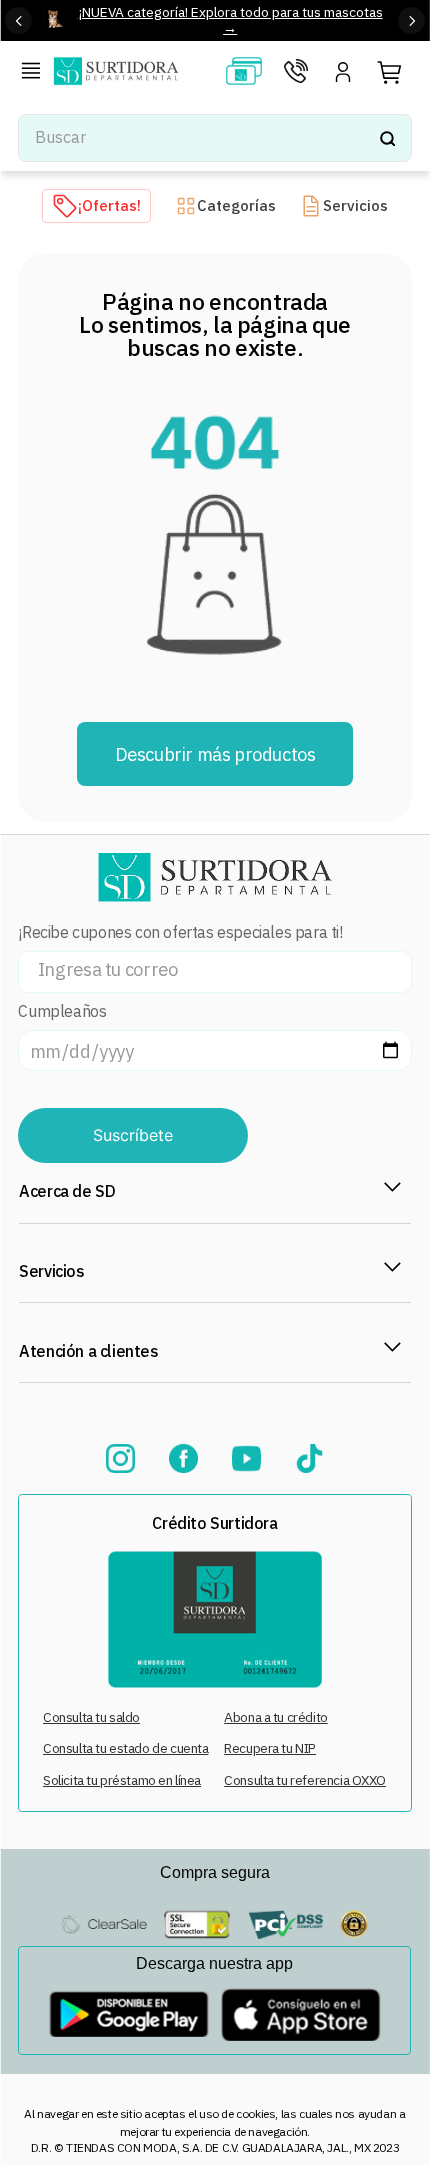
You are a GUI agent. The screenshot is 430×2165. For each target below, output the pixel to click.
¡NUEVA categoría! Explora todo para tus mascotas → (230, 19)
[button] (35, 73)
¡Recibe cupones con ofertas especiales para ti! (180, 932)
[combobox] (214, 138)
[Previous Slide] (18, 20)
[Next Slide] (411, 20)
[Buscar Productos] (387, 138)
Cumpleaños (62, 1011)
